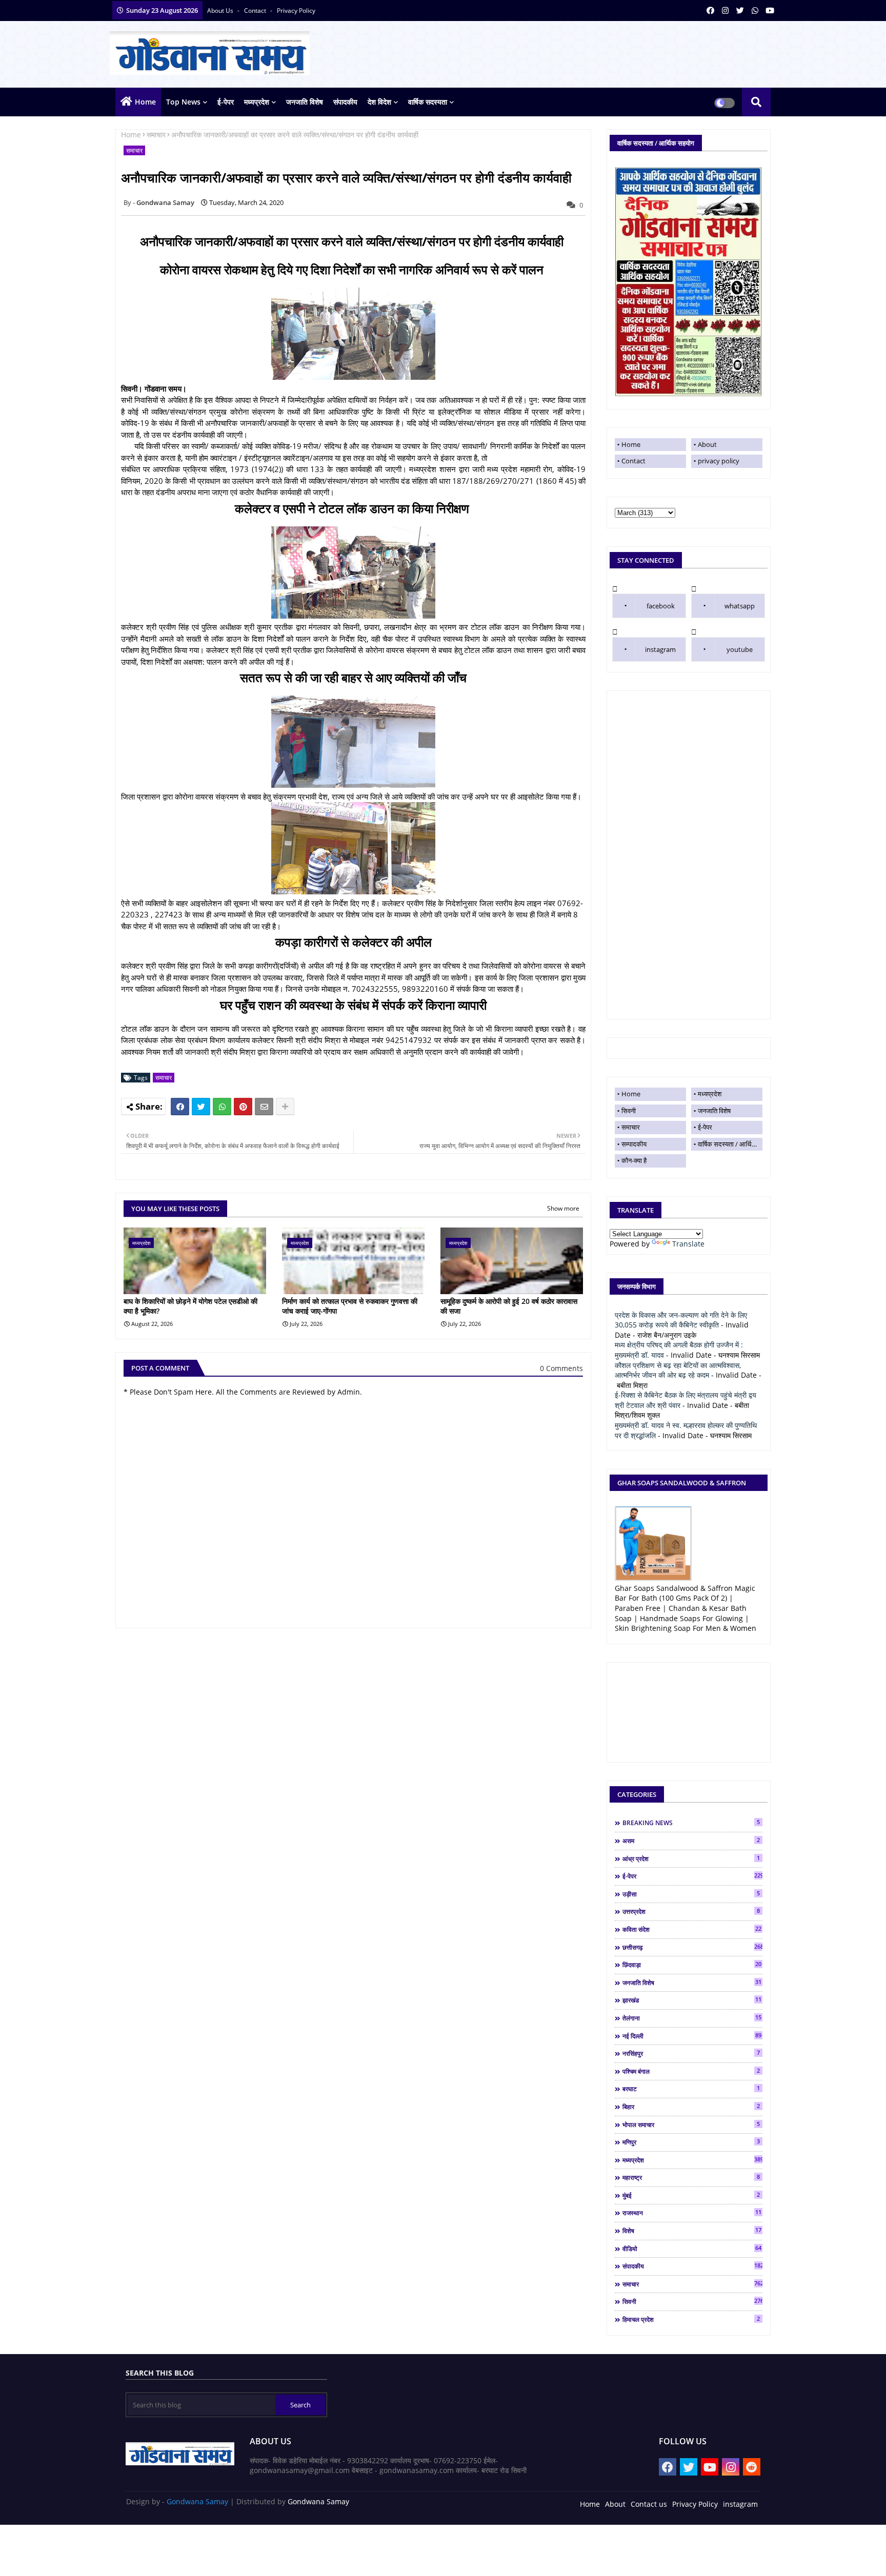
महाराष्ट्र (691, 2177)
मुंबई (691, 2195)
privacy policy (296, 11)
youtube (740, 649)
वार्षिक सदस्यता (428, 102)
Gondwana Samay (197, 2501)
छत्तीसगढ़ (692, 1947)
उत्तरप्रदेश (691, 1911)
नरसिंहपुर (691, 2053)
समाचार (156, 135)
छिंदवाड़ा (692, 1965)
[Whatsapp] (222, 1107)
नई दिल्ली (692, 2036)
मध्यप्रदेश (257, 102)
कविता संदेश (692, 1929)
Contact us (649, 2504)
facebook (661, 606)
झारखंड (692, 2000)
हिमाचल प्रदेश (691, 2319)
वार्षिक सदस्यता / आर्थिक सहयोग (730, 1144)
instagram (660, 649)
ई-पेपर (226, 102)
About (707, 444)
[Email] (264, 1107)
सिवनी (629, 1111)
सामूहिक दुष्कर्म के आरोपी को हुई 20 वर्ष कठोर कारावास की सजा (509, 1306)
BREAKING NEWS (691, 1823)
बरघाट (691, 2089)
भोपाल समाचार (691, 2124)
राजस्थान (692, 2213)
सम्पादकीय (634, 1144)
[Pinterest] (243, 1107)
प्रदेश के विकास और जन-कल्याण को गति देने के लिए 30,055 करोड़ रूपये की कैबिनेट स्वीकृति (681, 1320)
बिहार (691, 2107)
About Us (221, 11)
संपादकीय (345, 102)
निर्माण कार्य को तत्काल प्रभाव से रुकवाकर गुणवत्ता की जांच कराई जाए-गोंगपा (350, 1306)
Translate (688, 1244)
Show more (563, 1208)
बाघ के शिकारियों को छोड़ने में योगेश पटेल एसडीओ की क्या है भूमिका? (190, 1306)
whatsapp (740, 606)
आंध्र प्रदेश (691, 1858)
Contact (633, 461)
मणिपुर (691, 2142)
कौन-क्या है (634, 1160)
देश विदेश (379, 102)
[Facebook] (180, 1107)
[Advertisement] (689, 855)
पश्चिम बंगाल (691, 2071)
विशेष (692, 2231)
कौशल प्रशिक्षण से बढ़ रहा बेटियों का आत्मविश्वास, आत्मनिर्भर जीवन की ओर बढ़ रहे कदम (678, 1370)
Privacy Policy (695, 2504)
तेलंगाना (692, 2018)
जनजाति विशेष (305, 102)
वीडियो (692, 2248)
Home (145, 102)
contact (256, 11)
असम (691, 1841)
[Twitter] (201, 1107)
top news (183, 102)
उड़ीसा (691, 1894)
